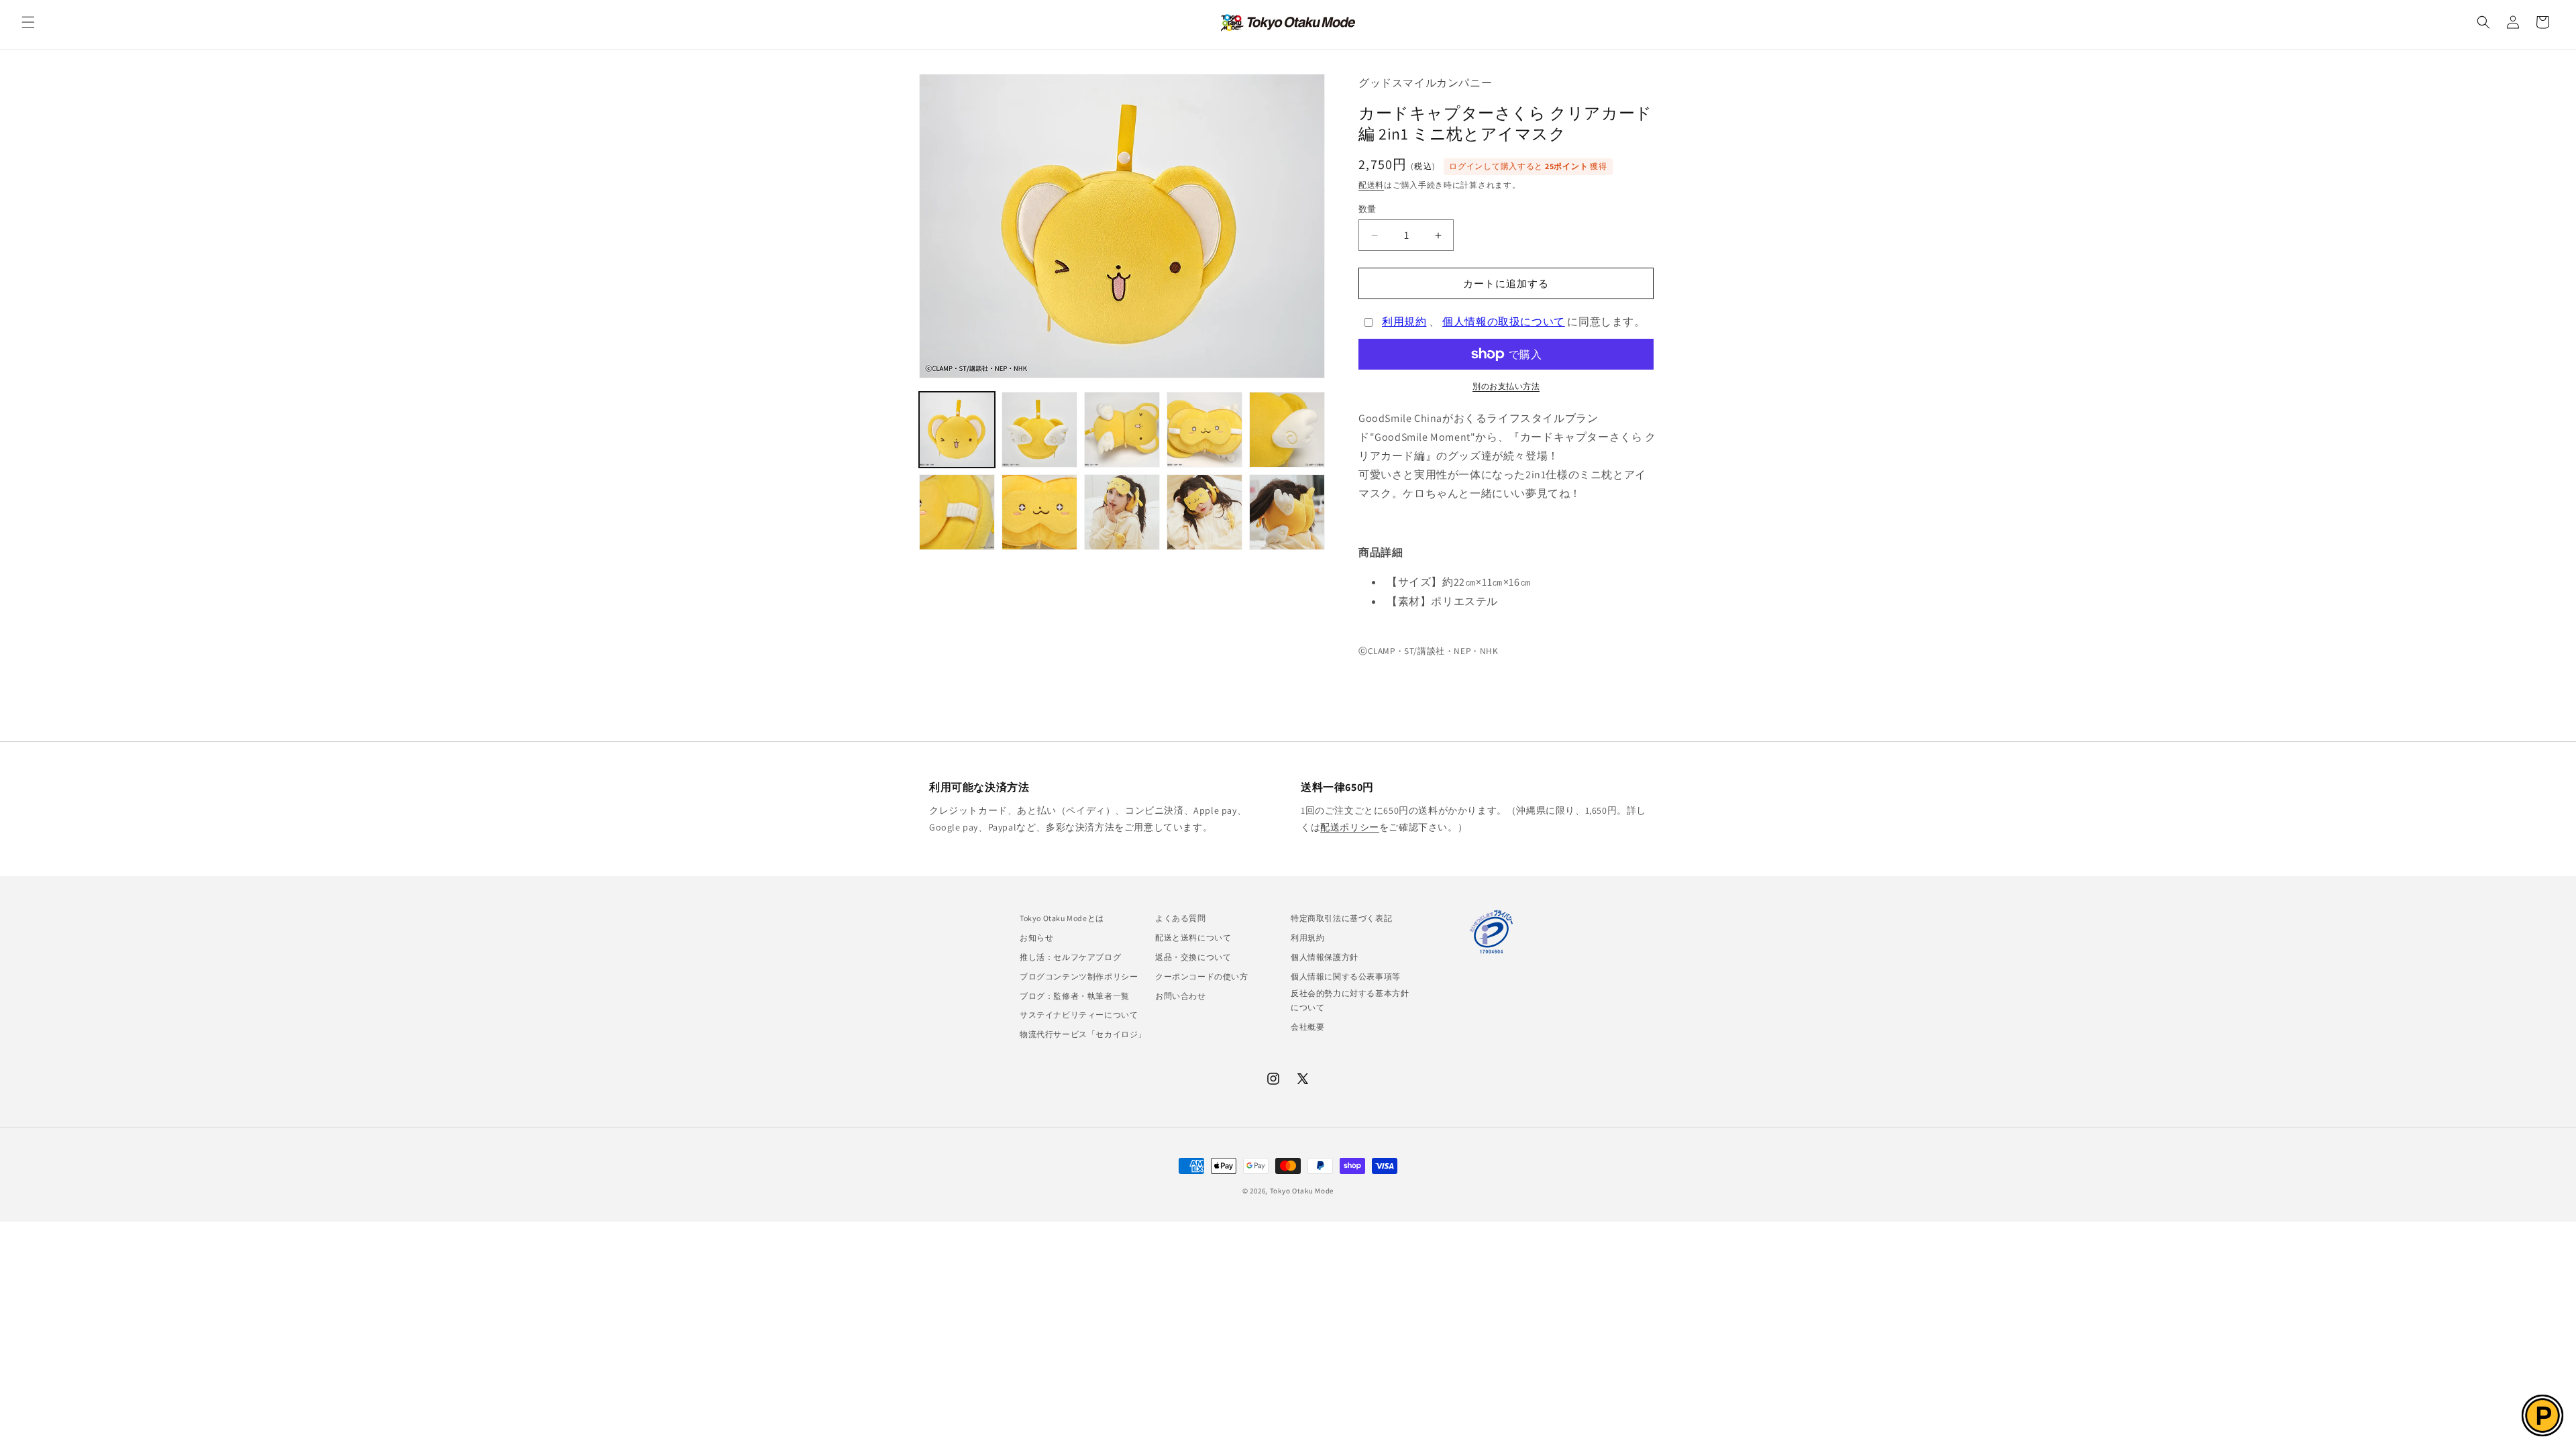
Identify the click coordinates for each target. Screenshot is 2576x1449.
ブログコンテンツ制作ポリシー (1079, 976)
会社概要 (1307, 1027)
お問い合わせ (1181, 996)
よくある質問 (1181, 918)
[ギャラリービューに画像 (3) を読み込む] (1122, 430)
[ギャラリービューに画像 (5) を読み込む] (1287, 430)
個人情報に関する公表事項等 (1346, 976)
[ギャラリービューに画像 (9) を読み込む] (1204, 512)
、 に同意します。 (1514, 322)
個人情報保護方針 (1325, 957)
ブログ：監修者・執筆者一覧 (1075, 996)
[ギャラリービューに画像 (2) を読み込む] (1039, 430)
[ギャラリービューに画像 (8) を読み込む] (1122, 512)
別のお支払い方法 (1506, 386)
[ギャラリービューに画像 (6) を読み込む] (957, 512)
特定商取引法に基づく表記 (1341, 918)
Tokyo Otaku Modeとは (1062, 918)
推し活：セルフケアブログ (1070, 957)
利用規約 (1404, 322)
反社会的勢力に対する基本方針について (1350, 1001)
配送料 (1371, 185)
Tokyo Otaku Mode (1302, 1191)
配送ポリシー (1350, 827)
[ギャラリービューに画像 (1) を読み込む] (957, 430)
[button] (28, 22)
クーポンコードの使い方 (1202, 976)
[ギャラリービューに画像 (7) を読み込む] (1039, 512)
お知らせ (1036, 937)
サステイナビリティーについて (1079, 1015)
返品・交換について (1193, 957)
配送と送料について (1193, 937)
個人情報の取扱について (1504, 322)
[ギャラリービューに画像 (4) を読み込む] (1204, 430)
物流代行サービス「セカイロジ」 (1083, 1034)
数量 (1367, 209)
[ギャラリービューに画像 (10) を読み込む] (1287, 512)
